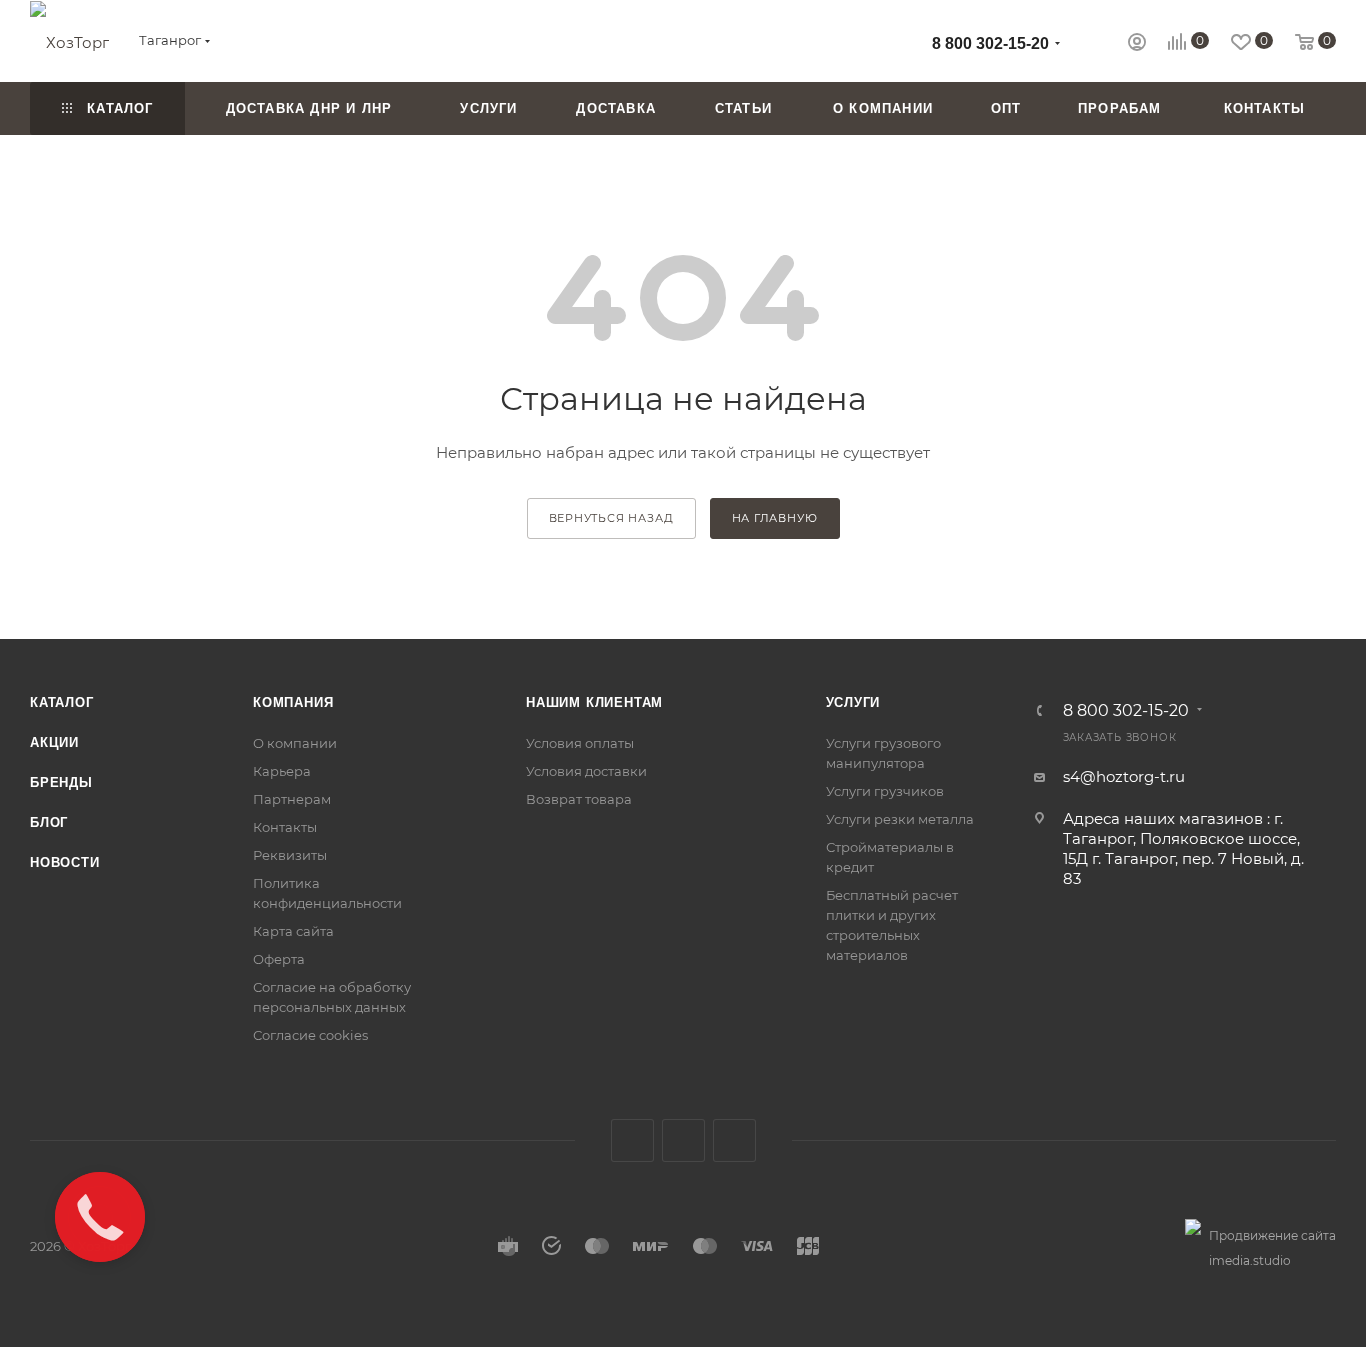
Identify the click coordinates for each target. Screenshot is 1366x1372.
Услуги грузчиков (885, 791)
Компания (293, 702)
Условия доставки (586, 771)
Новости (65, 862)
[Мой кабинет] (1137, 44)
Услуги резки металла (900, 819)
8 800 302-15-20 (990, 43)
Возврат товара (579, 799)
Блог (49, 822)
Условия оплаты (580, 743)
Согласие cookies (310, 1035)
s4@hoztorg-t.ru (1124, 776)
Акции (54, 742)
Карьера (282, 771)
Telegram (683, 1140)
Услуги (853, 702)
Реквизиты (290, 855)
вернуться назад (611, 518)
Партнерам (292, 799)
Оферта (279, 959)
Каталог (62, 702)
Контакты (285, 827)
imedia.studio (1250, 1260)
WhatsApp (734, 1140)
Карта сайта (293, 931)
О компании (295, 743)
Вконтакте (632, 1140)
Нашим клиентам (594, 702)
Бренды (61, 782)
